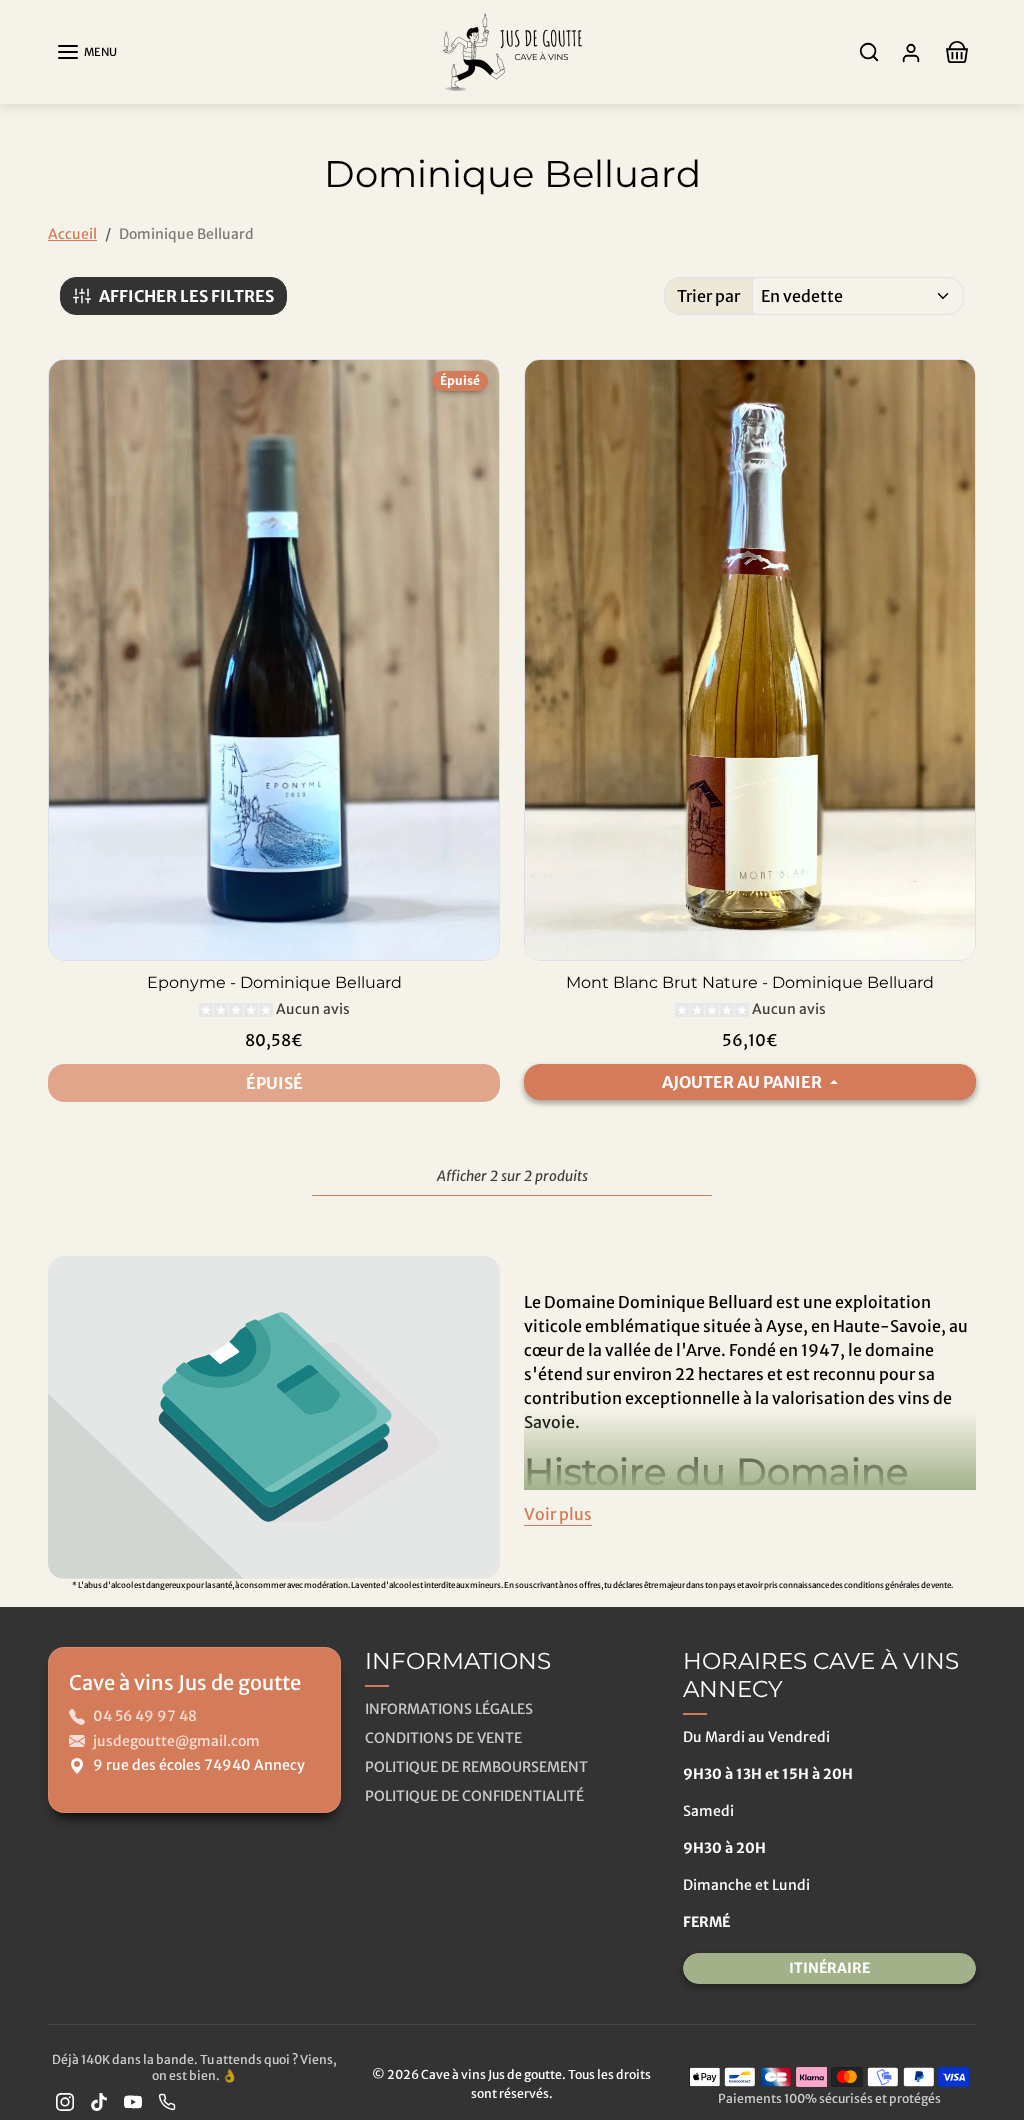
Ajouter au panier (743, 1082)
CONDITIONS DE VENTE (443, 1738)
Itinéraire (829, 1968)
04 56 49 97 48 (145, 1716)
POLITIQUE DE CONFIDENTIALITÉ (474, 1796)
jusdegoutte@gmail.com (176, 1741)
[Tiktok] (99, 2101)
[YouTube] (133, 2101)
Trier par (708, 296)
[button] (86, 52)
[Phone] (167, 2101)
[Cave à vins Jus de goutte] (512, 50)
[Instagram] (65, 2101)
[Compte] (911, 52)
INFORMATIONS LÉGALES (449, 1709)
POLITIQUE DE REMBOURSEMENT (476, 1767)
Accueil (72, 234)
